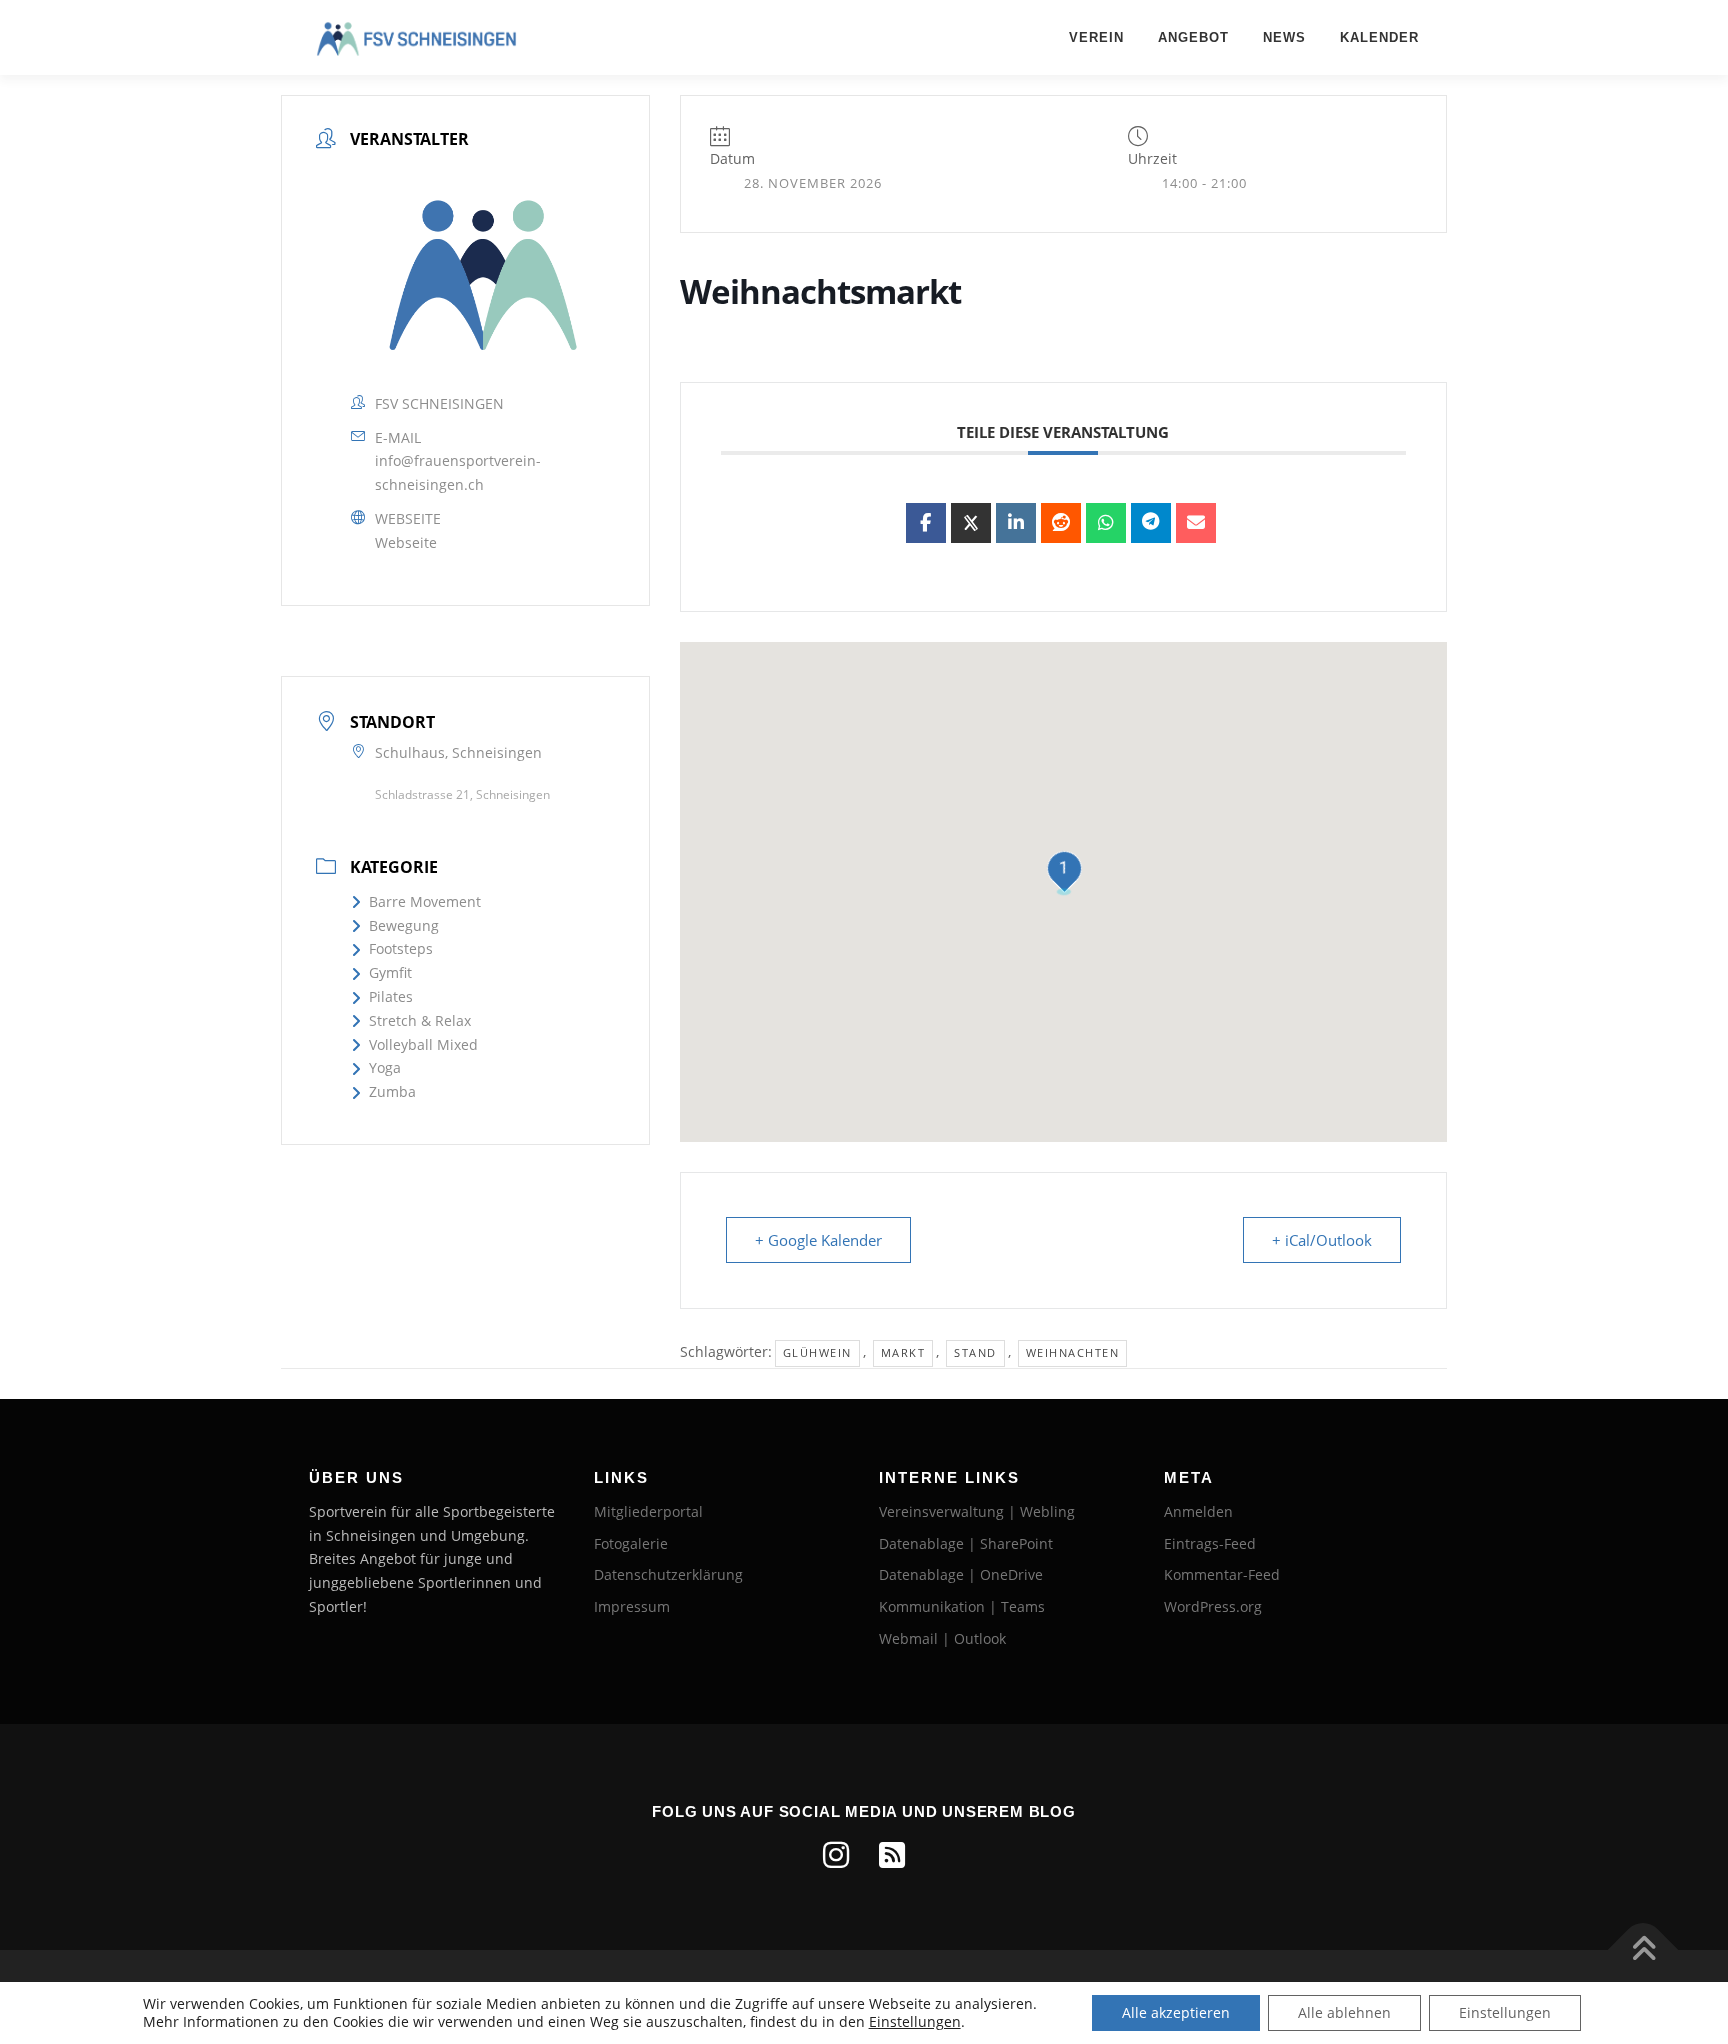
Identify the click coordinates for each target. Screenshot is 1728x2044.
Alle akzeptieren (1176, 2012)
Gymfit (390, 972)
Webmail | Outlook (942, 1638)
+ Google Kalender (818, 1240)
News (1284, 37)
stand (975, 1352)
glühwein (817, 1352)
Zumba (392, 1091)
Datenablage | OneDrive (961, 1574)
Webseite (406, 542)
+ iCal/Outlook (1322, 1240)
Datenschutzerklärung (668, 1574)
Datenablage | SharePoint (966, 1543)
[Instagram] (836, 1855)
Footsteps (401, 948)
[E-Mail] (1196, 523)
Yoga (385, 1067)
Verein (1096, 37)
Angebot (1193, 37)
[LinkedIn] (1016, 523)
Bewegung (404, 925)
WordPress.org (1213, 1606)
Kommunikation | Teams (962, 1606)
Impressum (632, 1606)
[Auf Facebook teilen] (926, 523)
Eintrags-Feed (1210, 1543)
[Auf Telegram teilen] (1151, 523)
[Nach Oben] (1643, 1950)
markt (903, 1352)
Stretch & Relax (420, 1020)
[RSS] (892, 1855)
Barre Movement (425, 901)
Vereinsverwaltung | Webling (977, 1511)
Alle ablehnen (1344, 2012)
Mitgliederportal (648, 1511)
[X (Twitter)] (971, 523)
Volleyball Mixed (423, 1044)
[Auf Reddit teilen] (1061, 523)
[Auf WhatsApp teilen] (1106, 523)
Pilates (391, 996)
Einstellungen (915, 2022)
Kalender (1379, 37)
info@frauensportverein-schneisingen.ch (458, 472)
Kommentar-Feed (1222, 1574)
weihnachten (1073, 1352)
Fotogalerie (631, 1543)
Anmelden (1198, 1511)
